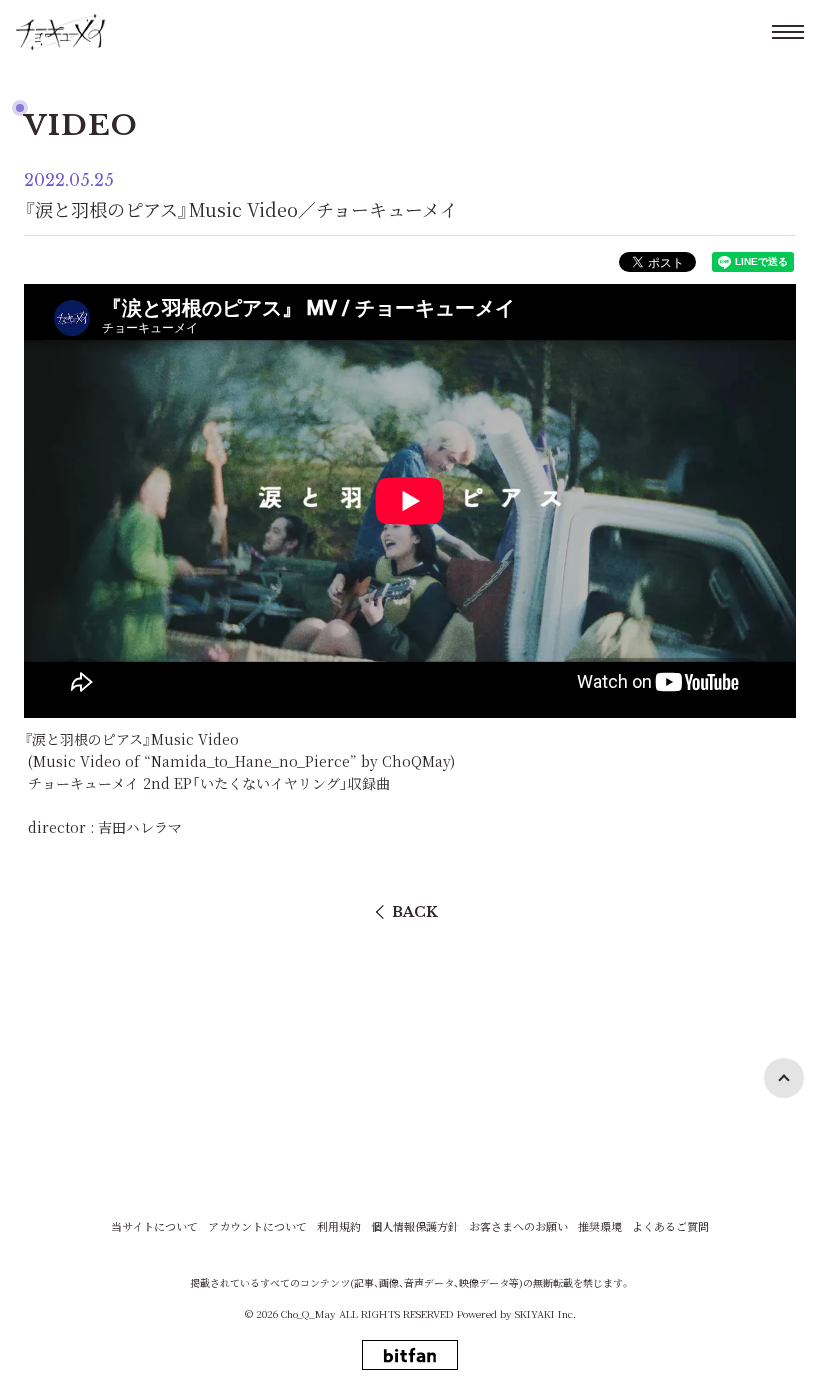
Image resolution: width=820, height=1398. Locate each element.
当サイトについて (154, 1226)
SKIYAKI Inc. (545, 1313)
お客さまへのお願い (518, 1226)
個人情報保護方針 (415, 1226)
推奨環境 (600, 1226)
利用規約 (339, 1226)
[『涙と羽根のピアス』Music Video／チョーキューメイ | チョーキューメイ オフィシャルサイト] (61, 32)
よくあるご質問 (670, 1226)
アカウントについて (257, 1226)
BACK (415, 912)
